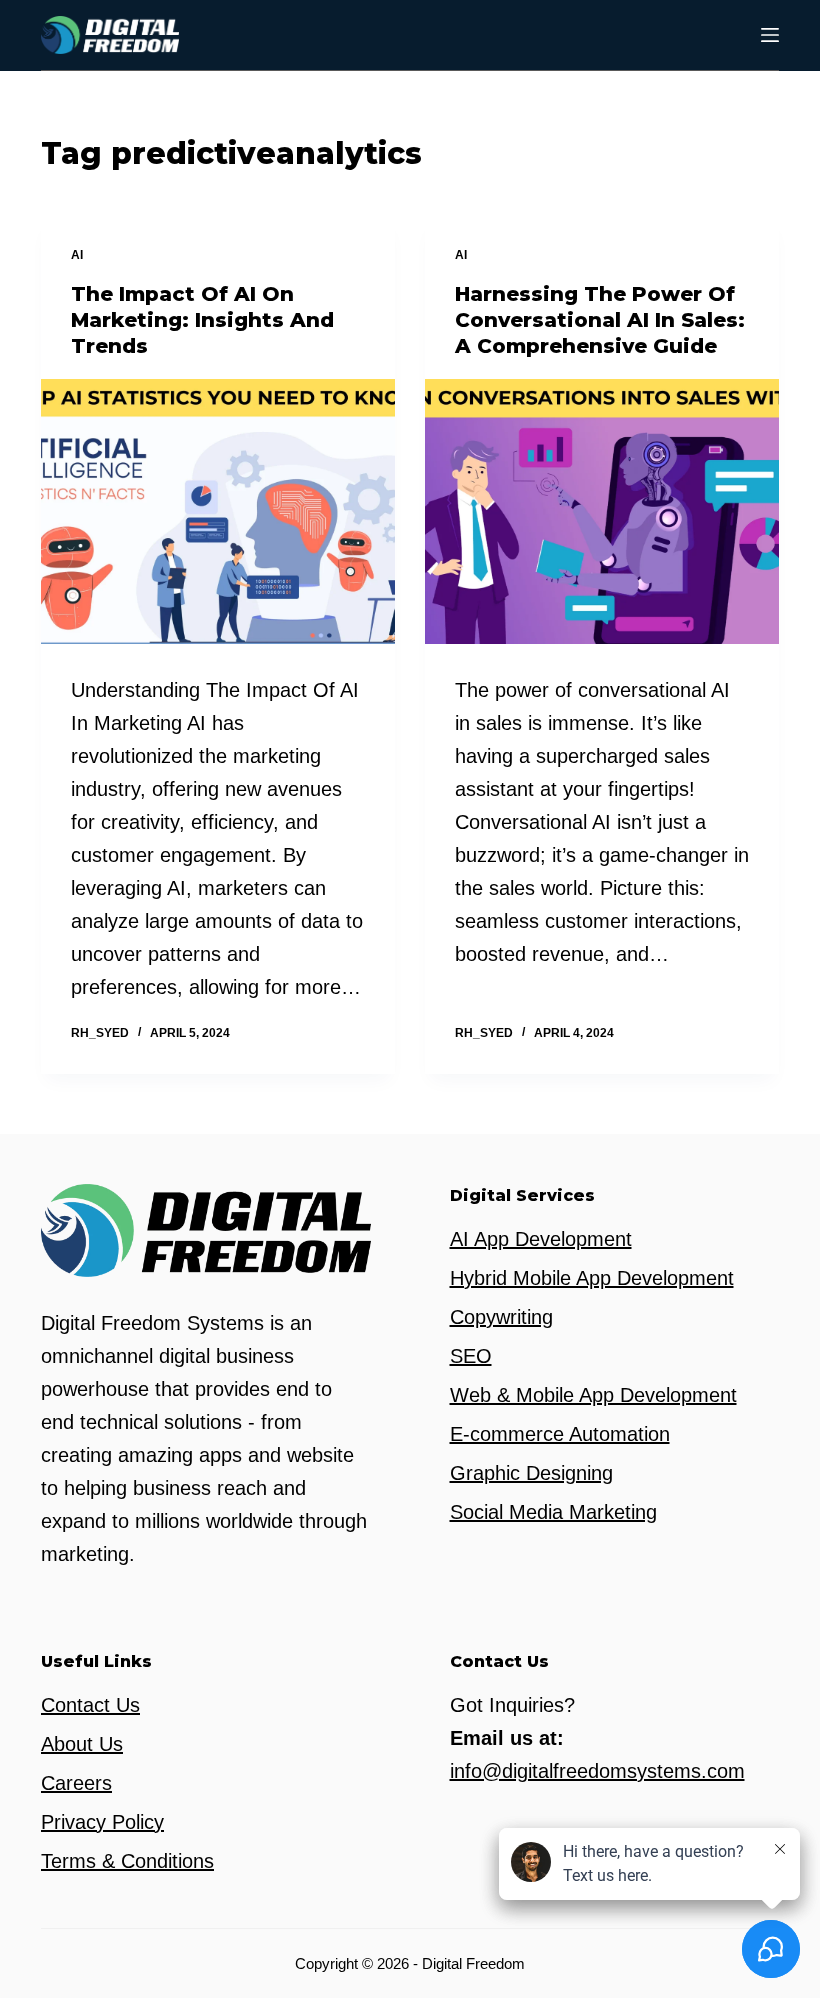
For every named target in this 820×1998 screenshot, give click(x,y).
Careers (76, 1783)
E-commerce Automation (560, 1434)
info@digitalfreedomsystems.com (597, 1771)
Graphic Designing (531, 1473)
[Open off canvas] (770, 35)
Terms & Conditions (127, 1861)
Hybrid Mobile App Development (592, 1278)
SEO (471, 1356)
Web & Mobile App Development (593, 1395)
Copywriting (501, 1317)
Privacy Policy (102, 1822)
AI (77, 255)
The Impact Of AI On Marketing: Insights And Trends (202, 320)
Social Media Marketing (553, 1512)
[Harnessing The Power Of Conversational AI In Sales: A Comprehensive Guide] (602, 512)
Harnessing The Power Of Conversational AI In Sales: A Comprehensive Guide (600, 320)
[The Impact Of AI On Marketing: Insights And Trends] (218, 512)
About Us (82, 1744)
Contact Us (90, 1705)
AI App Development (541, 1239)
